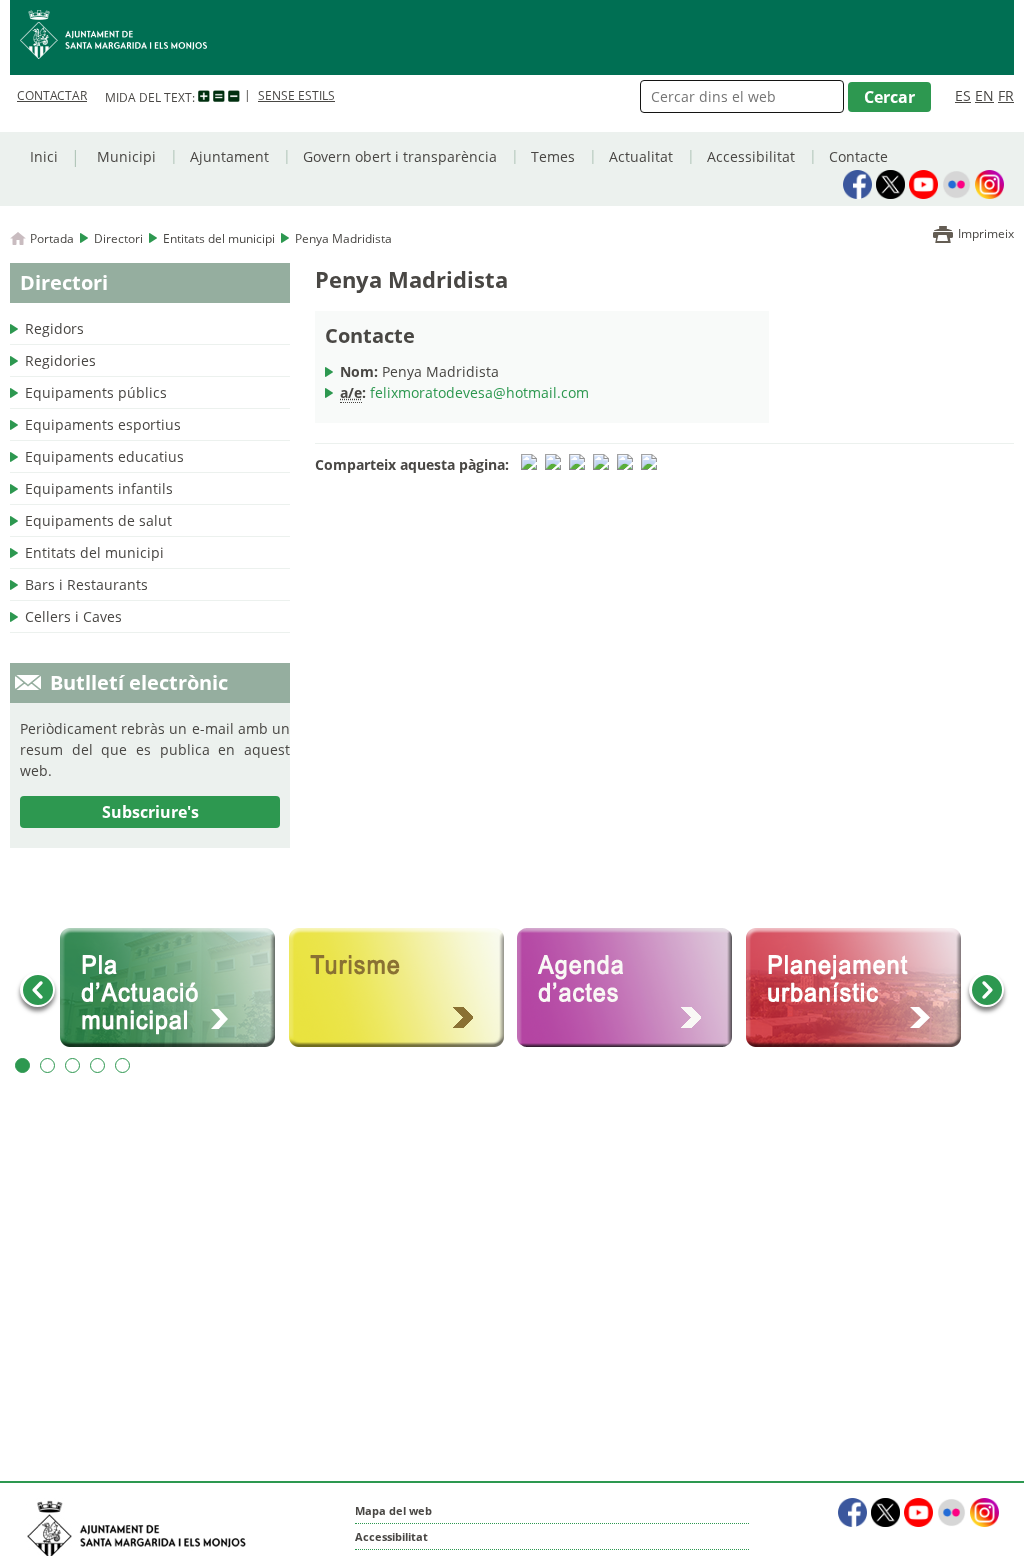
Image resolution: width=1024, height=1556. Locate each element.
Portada (52, 238)
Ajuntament (229, 156)
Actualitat (641, 156)
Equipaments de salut (98, 520)
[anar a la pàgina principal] (512, 37)
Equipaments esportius (103, 424)
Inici (44, 156)
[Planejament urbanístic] (855, 988)
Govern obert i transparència (400, 156)
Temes (553, 156)
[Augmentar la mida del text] (204, 97)
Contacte (858, 156)
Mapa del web (393, 1510)
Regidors (54, 328)
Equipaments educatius (104, 456)
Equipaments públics (96, 392)
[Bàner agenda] (626, 988)
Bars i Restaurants (86, 584)
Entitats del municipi (219, 238)
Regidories (60, 360)
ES (963, 95)
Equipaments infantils (99, 488)
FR (1006, 95)
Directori (118, 238)
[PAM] (169, 988)
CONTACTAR (52, 95)
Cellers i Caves (73, 616)
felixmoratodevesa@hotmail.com (479, 392)
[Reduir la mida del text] (234, 97)
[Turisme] (398, 988)
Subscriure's (150, 812)
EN (984, 95)
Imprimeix (986, 233)
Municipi (126, 156)
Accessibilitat (751, 156)
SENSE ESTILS (296, 95)
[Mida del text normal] (219, 97)
